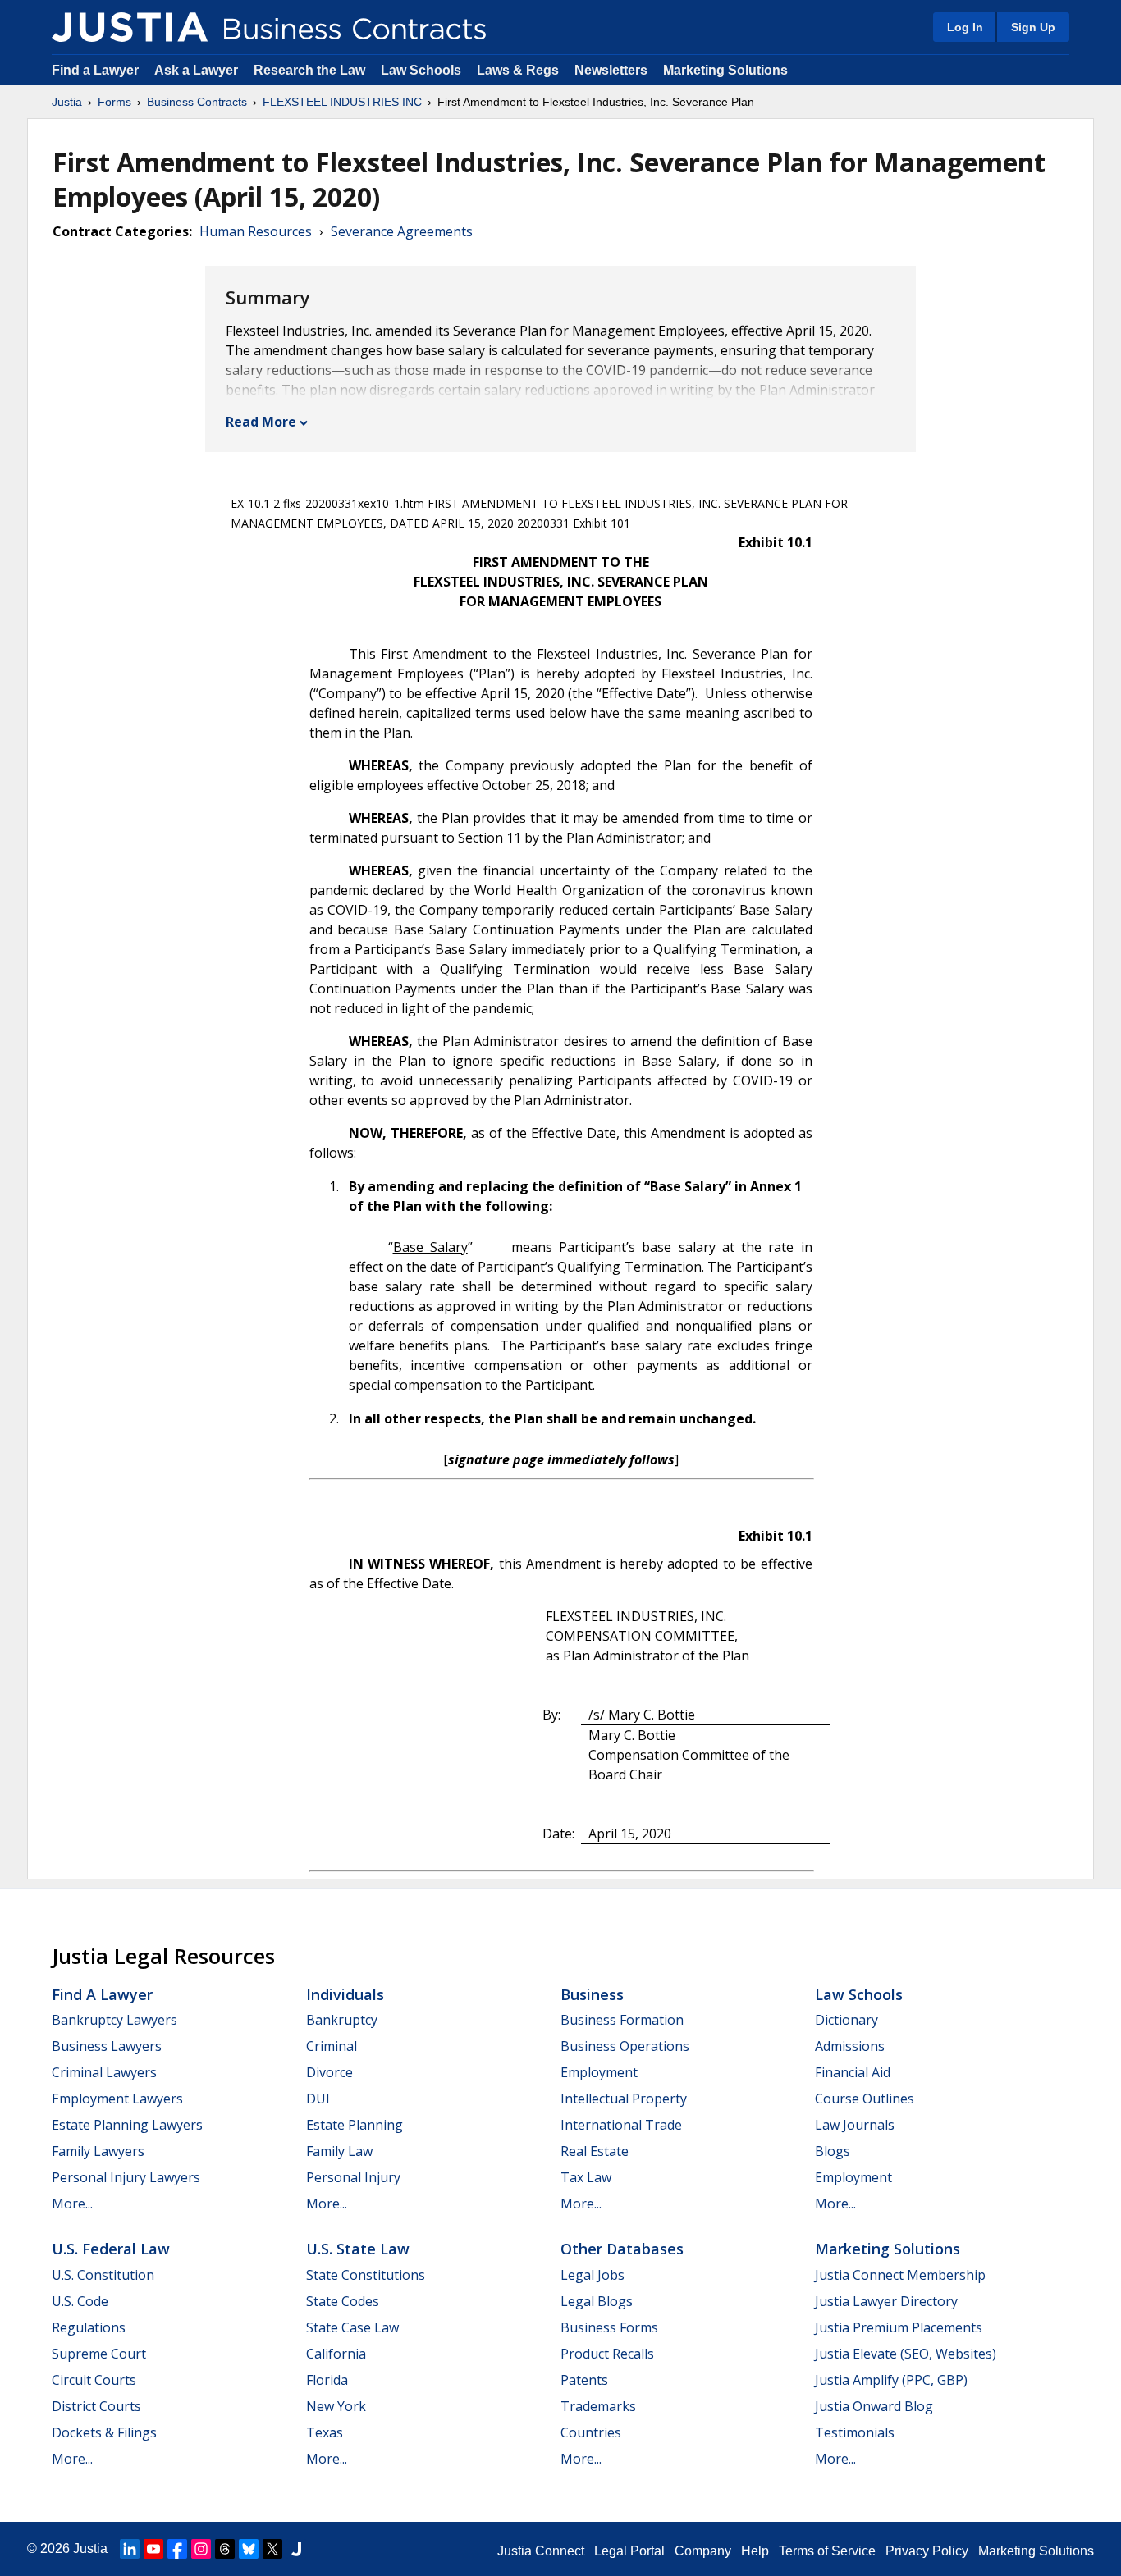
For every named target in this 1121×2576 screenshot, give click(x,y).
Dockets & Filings (104, 2432)
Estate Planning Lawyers (127, 2125)
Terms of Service (827, 2551)
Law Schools (421, 70)
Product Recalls (607, 2354)
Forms (114, 102)
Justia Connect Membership (900, 2275)
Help (755, 2551)
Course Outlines (865, 2099)
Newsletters (611, 70)
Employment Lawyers (117, 2099)
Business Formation (622, 2020)
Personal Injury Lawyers (126, 2177)
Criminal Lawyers (104, 2072)
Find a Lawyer (95, 70)
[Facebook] (177, 2549)
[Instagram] (201, 2549)
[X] (272, 2549)
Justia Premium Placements (899, 2327)
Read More (261, 422)
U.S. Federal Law (111, 2249)
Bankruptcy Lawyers (114, 2020)
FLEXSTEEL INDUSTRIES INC (342, 102)
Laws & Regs (518, 70)
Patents (584, 2380)
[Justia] (130, 27)
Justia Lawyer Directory (886, 2301)
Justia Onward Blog (874, 2406)
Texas (325, 2432)
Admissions (850, 2046)
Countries (591, 2432)
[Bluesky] (249, 2549)
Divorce (329, 2072)
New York (336, 2406)
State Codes (343, 2301)
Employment (599, 2072)
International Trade (621, 2125)
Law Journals (855, 2125)
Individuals (345, 1994)
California (336, 2354)
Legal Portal (629, 2551)
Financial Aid (853, 2072)
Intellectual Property (624, 2099)
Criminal (332, 2046)
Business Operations (625, 2046)
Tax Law (586, 2177)
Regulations (89, 2327)
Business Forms (609, 2327)
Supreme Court (99, 2354)
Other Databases (622, 2249)
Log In (965, 27)
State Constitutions (366, 2275)
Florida (327, 2380)
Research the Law (309, 70)
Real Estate (595, 2151)
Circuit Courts (94, 2380)
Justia (67, 102)
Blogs (833, 2151)
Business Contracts (197, 102)
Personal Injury (353, 2177)
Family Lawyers (98, 2151)
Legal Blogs (597, 2301)
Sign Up (1033, 27)
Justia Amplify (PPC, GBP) (891, 2380)
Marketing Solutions (725, 70)
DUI (318, 2099)
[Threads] (225, 2549)
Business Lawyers (107, 2046)
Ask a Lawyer (198, 70)
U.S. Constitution (103, 2275)
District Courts (96, 2406)
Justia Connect (541, 2551)
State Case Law (352, 2327)
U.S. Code (80, 2301)
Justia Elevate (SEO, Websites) (906, 2354)
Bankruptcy (342, 2020)
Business (592, 1994)
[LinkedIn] (130, 2549)
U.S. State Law (358, 2249)
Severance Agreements (402, 231)
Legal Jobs (593, 2275)
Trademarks (598, 2406)
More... (72, 2204)
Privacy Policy (927, 2551)
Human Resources (256, 231)
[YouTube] (153, 2549)
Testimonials (855, 2432)
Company (703, 2551)
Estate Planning (355, 2125)
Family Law (339, 2151)
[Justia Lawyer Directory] (296, 2549)
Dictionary (846, 2020)
